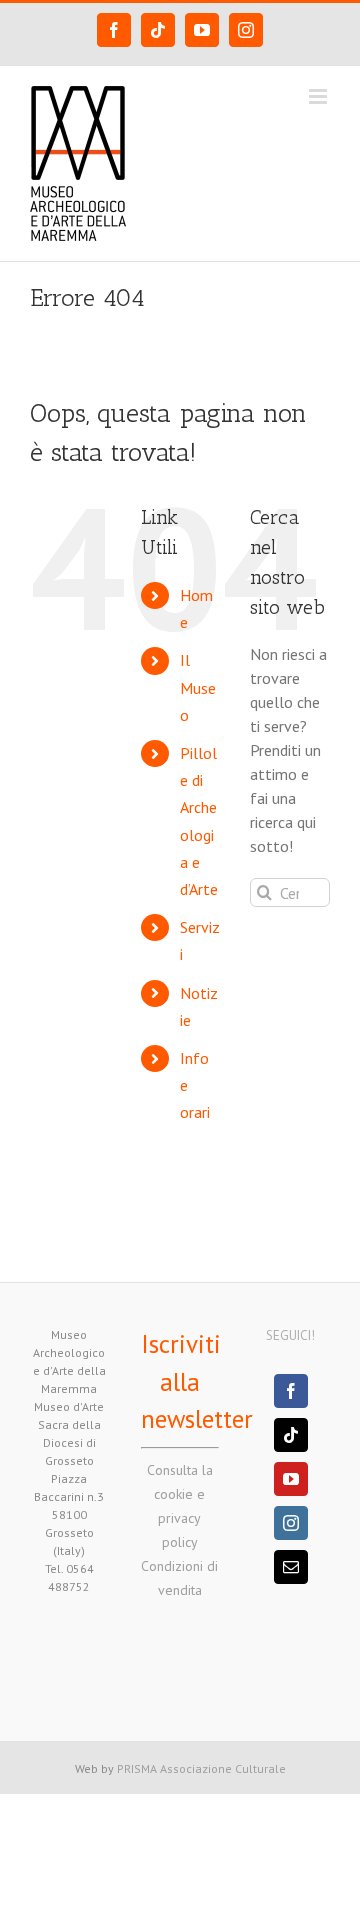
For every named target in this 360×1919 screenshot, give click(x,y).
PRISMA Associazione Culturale (201, 1768)
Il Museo (198, 687)
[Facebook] (291, 1391)
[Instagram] (291, 1523)
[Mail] (291, 1567)
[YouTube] (291, 1479)
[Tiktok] (291, 1435)
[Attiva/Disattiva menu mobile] (319, 96)
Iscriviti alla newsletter (197, 1381)
